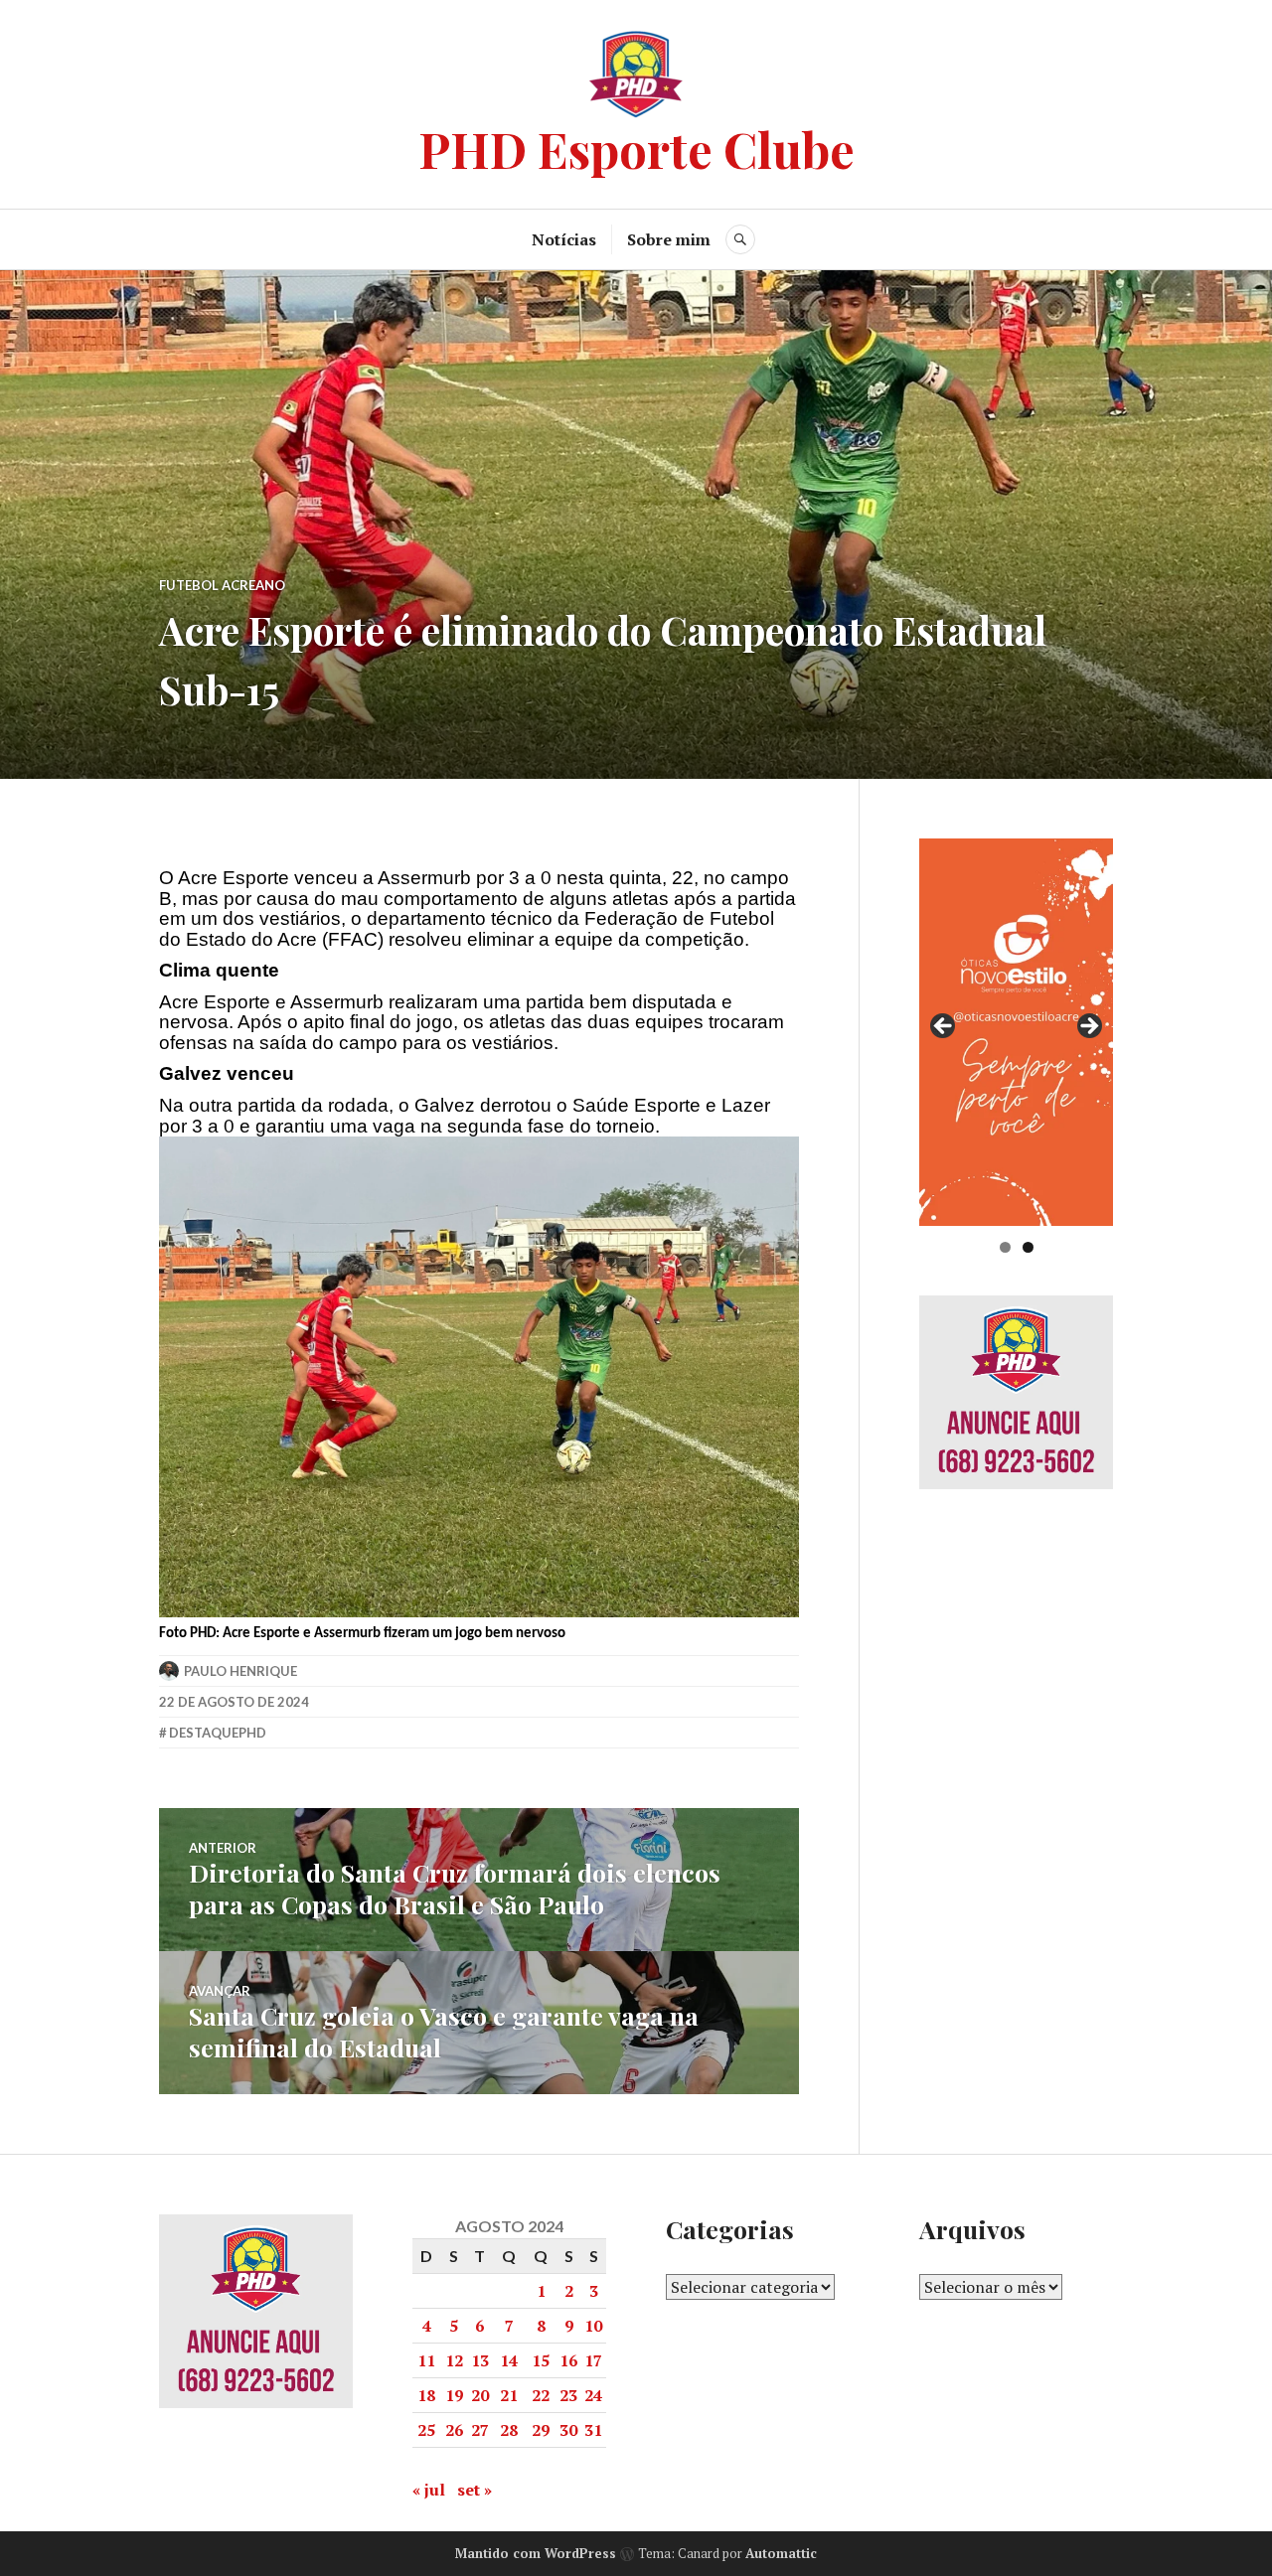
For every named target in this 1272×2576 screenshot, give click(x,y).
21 (509, 2395)
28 (509, 2430)
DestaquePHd (218, 1733)
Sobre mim (669, 239)
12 (454, 2360)
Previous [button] (944, 1027)
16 (568, 2360)
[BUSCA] (740, 239)
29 (541, 2430)
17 (593, 2360)
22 (541, 2395)
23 (568, 2395)
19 (454, 2395)
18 (426, 2395)
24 (593, 2395)
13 (480, 2360)
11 (426, 2360)
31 (593, 2430)
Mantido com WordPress (536, 2553)
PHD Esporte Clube (636, 149)
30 (568, 2430)
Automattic (781, 2553)
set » (475, 2490)
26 (454, 2430)
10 (593, 2326)
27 (480, 2430)
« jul (429, 2490)
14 (509, 2360)
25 (426, 2430)
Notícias (564, 239)
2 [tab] (1028, 1247)
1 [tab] (1005, 1247)
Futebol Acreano (222, 585)
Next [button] (1088, 1027)
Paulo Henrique (240, 1671)
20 (480, 2395)
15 (541, 2360)
